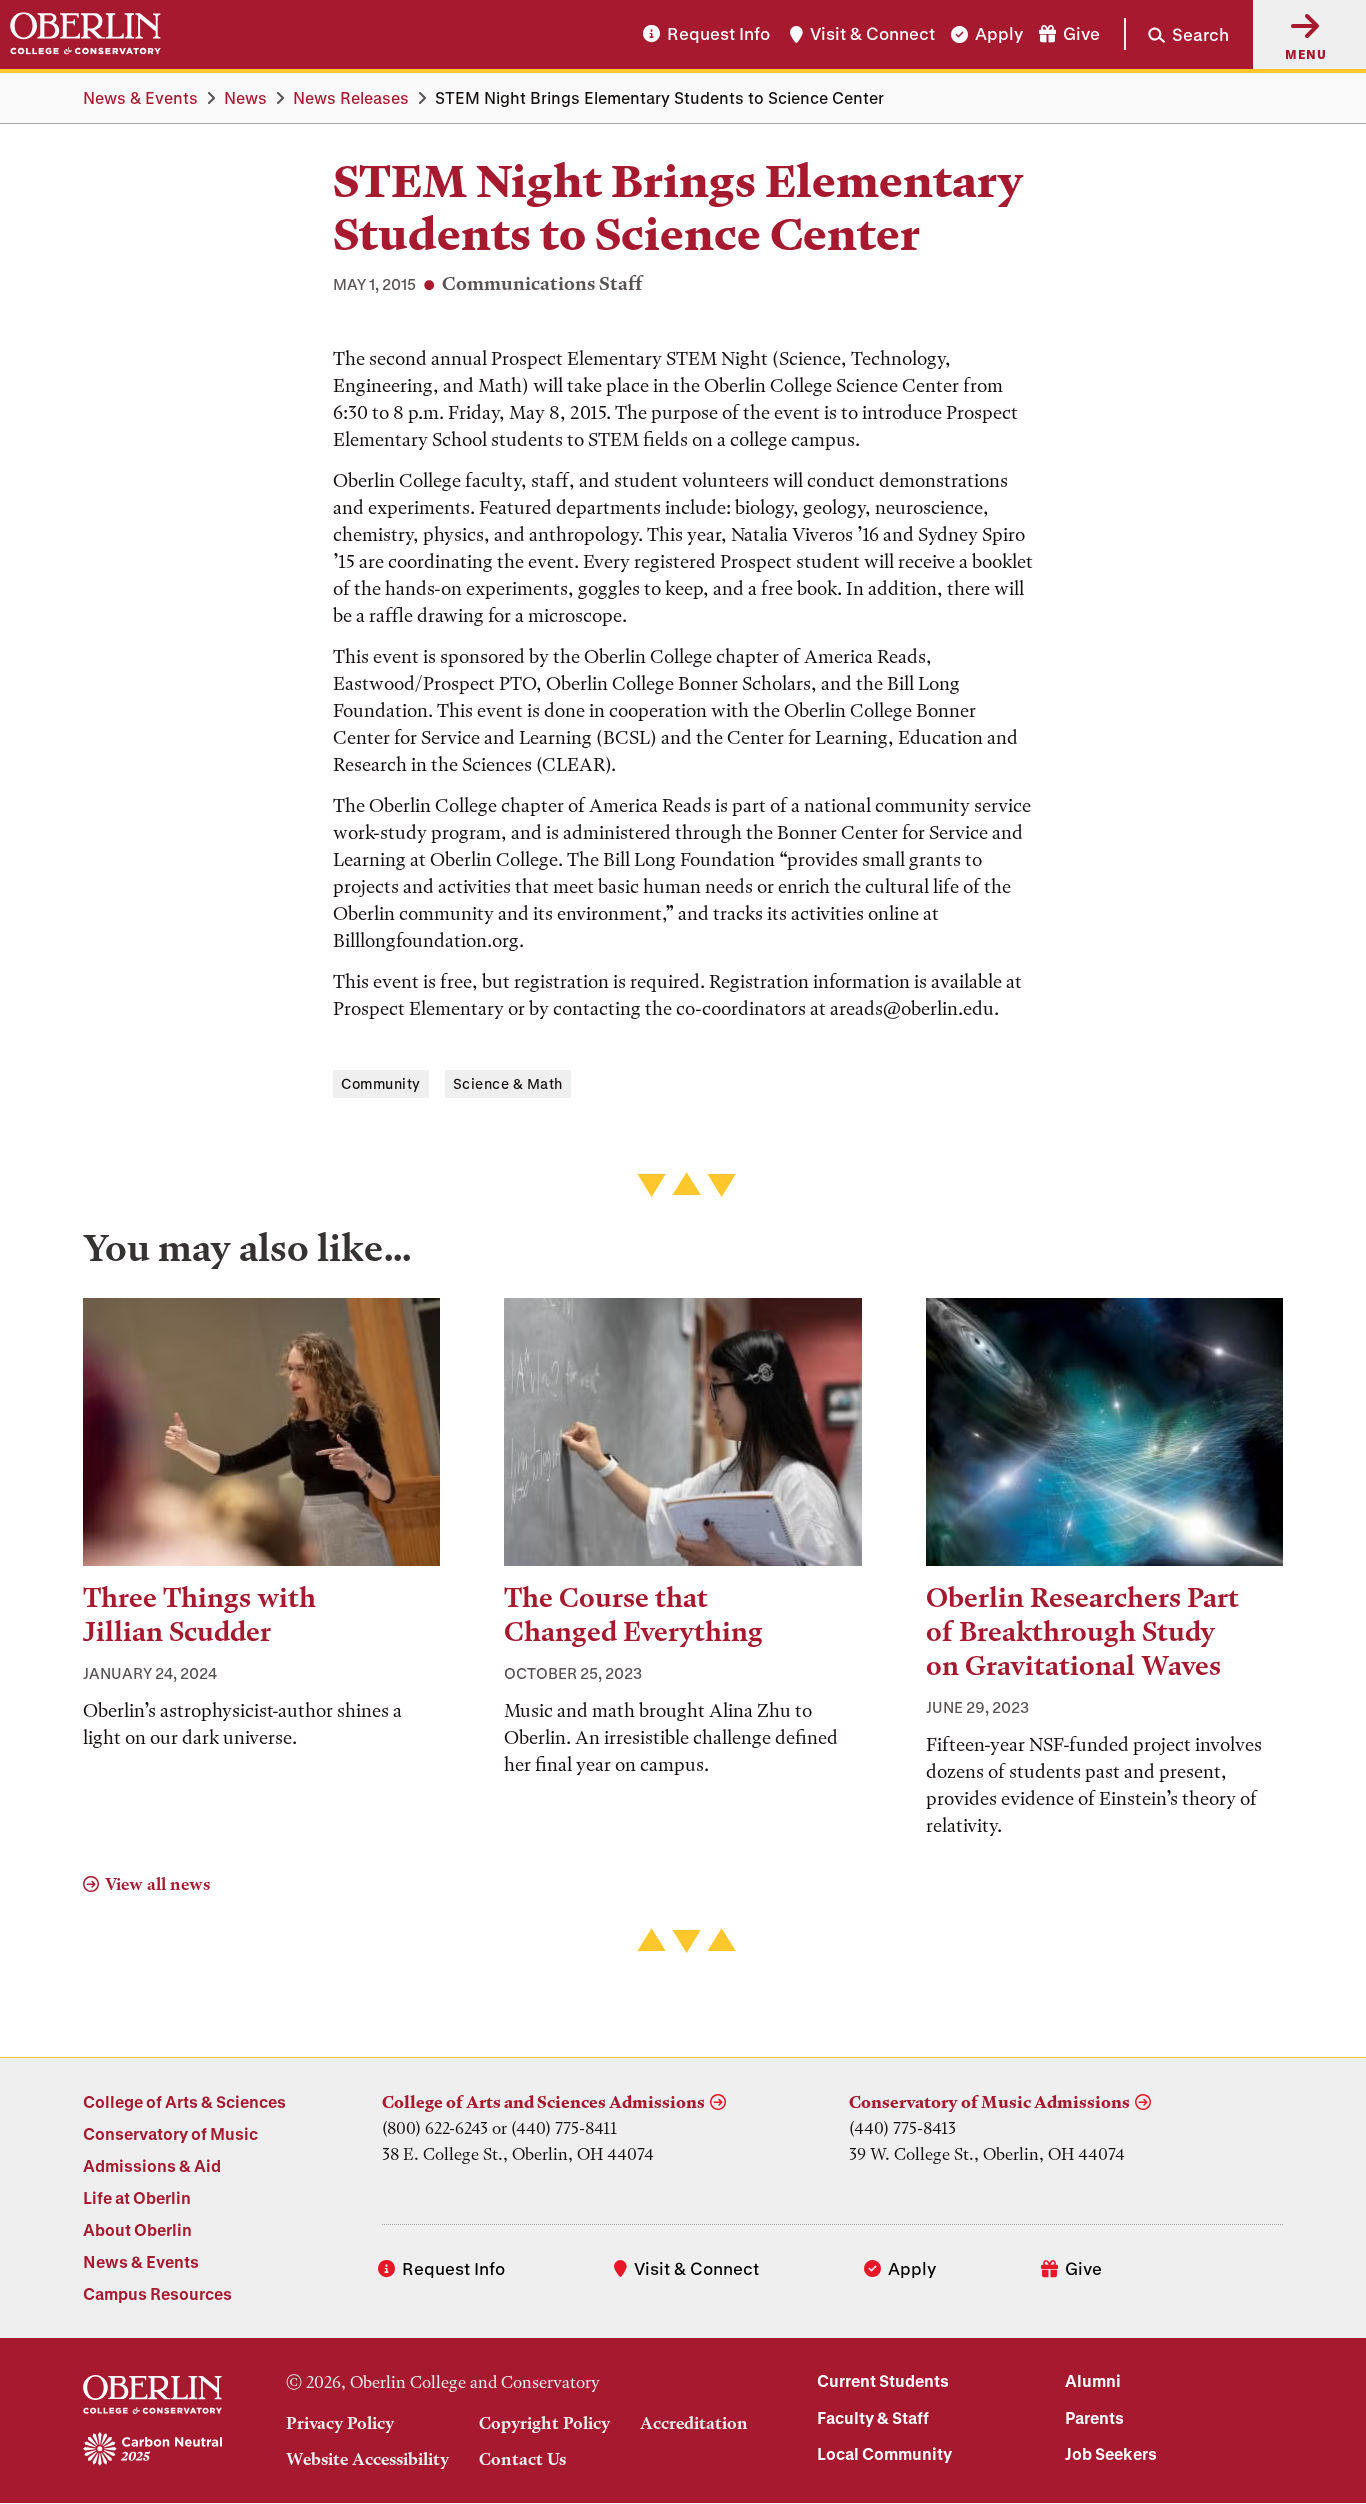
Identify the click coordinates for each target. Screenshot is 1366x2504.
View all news (157, 1884)
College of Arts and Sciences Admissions (543, 2102)
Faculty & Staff (873, 2417)
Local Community (884, 2453)
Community (381, 1083)
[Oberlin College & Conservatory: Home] (85, 34)
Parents (1094, 2417)
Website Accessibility (367, 2459)
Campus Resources (157, 2293)
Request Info (718, 34)
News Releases (351, 97)
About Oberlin (137, 2229)
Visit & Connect (872, 34)
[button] (1176, 34)
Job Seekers (1111, 2453)
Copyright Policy (544, 2423)
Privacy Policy (340, 2423)
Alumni (1093, 2380)
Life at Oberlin (137, 2197)
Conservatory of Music (170, 2133)
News (245, 97)
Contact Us (522, 2459)
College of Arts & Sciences (184, 2101)
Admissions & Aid (152, 2165)
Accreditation (694, 2423)
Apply (999, 34)
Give (1081, 34)
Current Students (883, 2380)
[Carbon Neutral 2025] (152, 2450)
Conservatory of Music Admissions (989, 2102)
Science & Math (508, 1083)
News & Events (140, 97)
